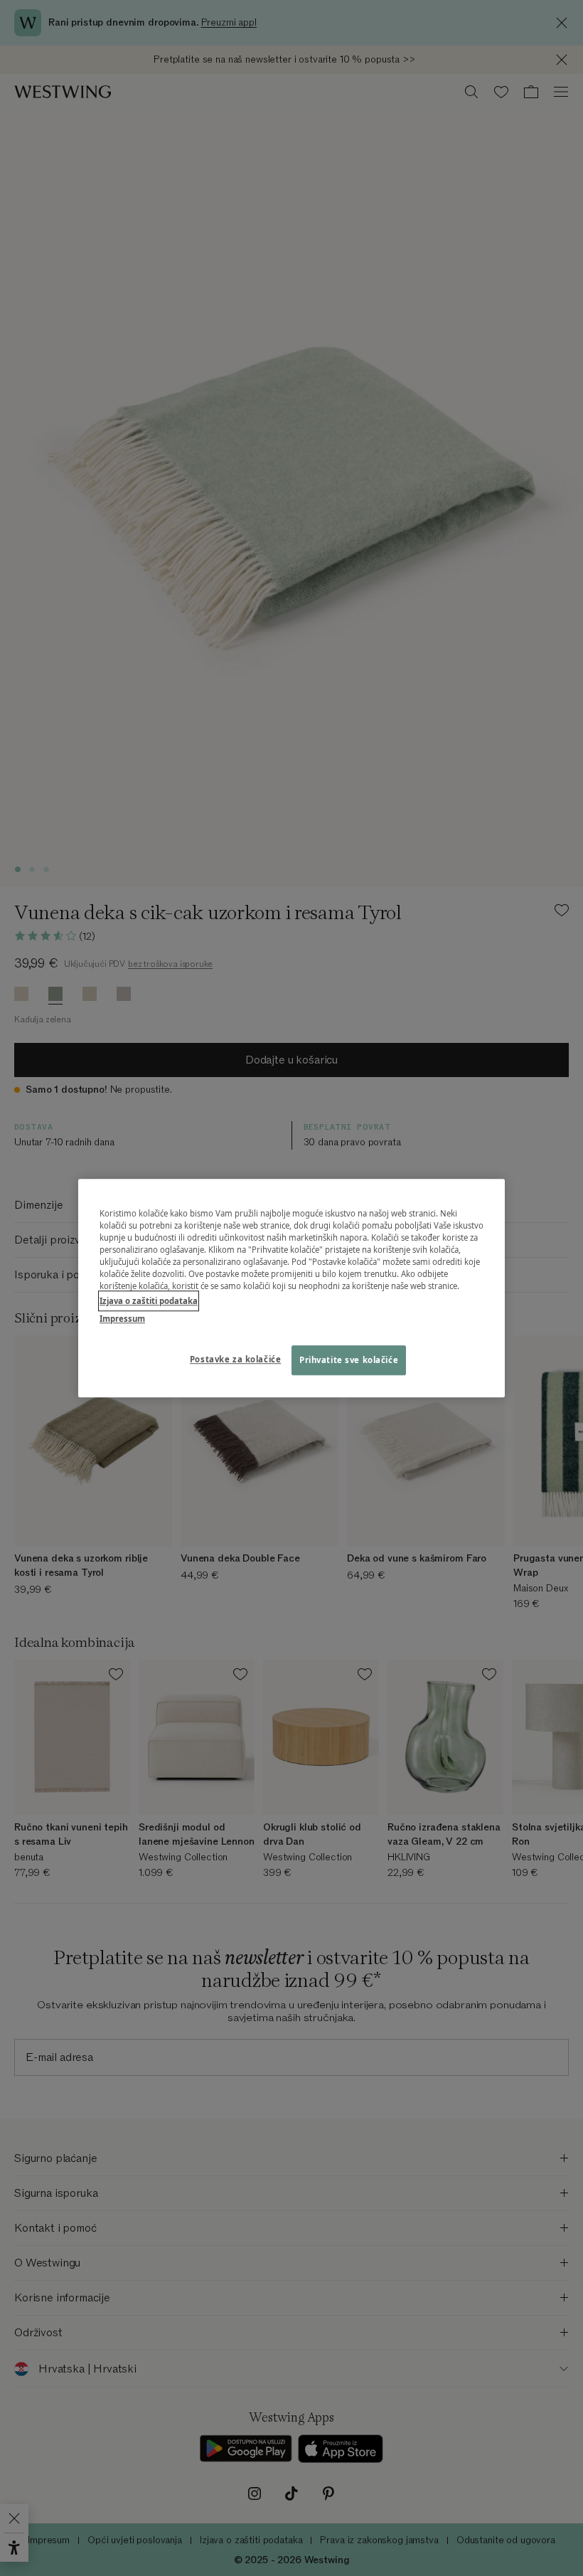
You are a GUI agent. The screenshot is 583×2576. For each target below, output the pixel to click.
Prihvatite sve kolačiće (349, 1360)
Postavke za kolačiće (235, 1359)
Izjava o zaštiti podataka (149, 1301)
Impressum (122, 1319)
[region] (291, 1288)
